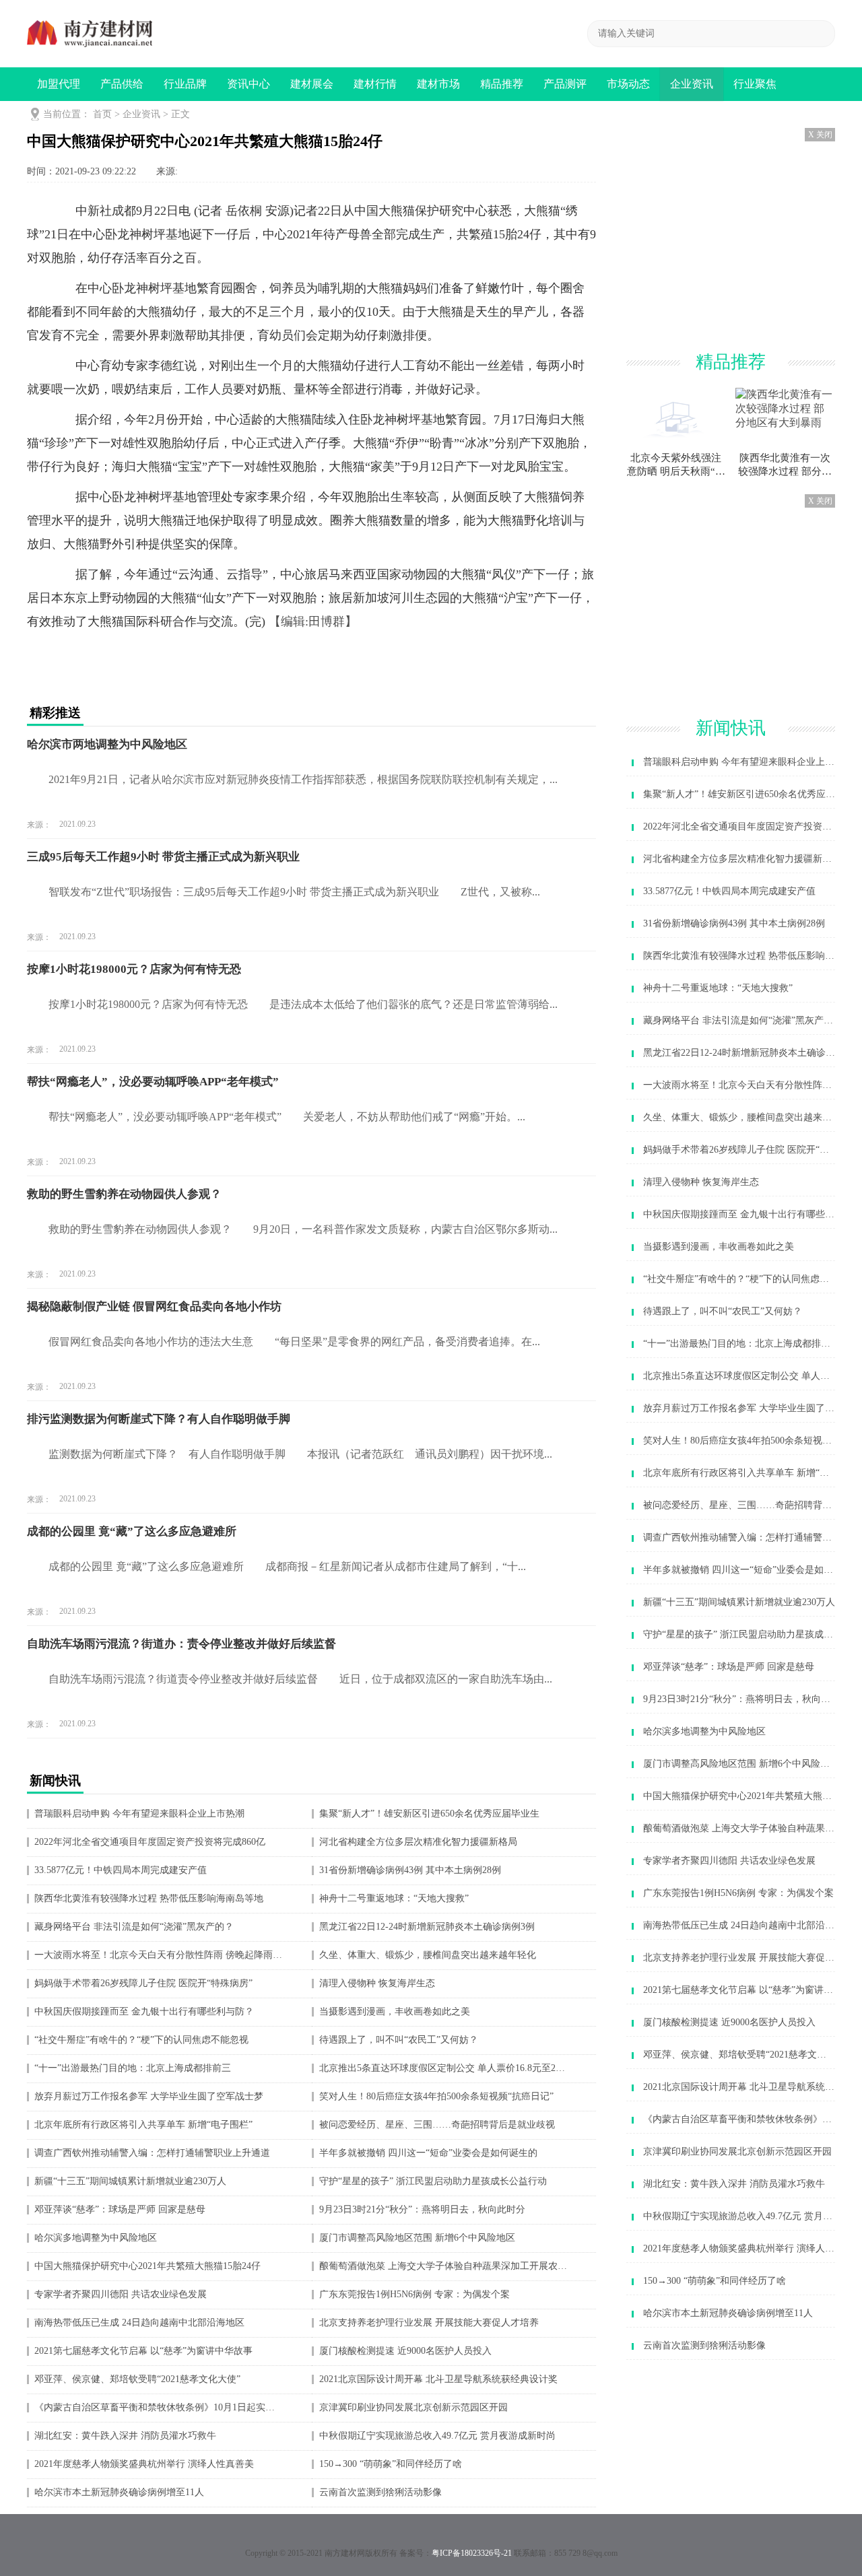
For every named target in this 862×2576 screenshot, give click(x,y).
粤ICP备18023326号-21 (472, 2553)
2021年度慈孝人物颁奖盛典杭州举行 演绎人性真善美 (144, 2464)
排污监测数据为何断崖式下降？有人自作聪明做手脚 (159, 1419)
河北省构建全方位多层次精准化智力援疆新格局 (418, 1842)
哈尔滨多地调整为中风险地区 (96, 2238)
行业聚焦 (755, 84)
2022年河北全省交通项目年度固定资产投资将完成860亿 (150, 1842)
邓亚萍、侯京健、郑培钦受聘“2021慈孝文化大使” (137, 2379)
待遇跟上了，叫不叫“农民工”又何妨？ (399, 2040)
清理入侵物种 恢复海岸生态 (377, 1984)
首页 (102, 114)
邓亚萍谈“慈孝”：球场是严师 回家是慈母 (120, 2210)
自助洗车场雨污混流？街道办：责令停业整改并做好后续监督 (181, 1644)
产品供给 (122, 84)
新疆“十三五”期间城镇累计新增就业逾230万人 (130, 2181)
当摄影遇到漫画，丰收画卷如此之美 (395, 2012)
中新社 (94, 211)
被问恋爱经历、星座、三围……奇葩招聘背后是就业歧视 (437, 2125)
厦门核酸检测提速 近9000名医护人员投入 (405, 2351)
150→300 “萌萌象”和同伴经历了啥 (391, 2464)
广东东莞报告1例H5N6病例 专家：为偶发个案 (415, 2295)
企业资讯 (692, 84)
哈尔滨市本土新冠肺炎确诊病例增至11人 (119, 2493)
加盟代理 (59, 84)
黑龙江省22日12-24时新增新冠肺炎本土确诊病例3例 (427, 1927)
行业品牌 (185, 84)
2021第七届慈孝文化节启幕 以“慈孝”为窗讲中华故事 (143, 2351)
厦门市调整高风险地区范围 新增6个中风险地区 (417, 2238)
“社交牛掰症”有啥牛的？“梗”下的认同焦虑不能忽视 (141, 2040)
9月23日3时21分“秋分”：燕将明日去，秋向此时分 (422, 2210)
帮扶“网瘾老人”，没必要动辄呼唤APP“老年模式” (153, 1082)
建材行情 (375, 84)
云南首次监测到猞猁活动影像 (380, 2493)
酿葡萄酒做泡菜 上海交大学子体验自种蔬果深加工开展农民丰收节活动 (443, 2266)
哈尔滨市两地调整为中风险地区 (107, 744)
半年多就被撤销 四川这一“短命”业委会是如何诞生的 (428, 2153)
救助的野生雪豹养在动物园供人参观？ (124, 1194)
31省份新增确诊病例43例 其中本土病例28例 (410, 1870)
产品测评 (565, 84)
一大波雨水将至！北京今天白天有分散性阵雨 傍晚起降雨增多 (159, 1955)
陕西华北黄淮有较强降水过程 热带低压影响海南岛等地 (149, 1899)
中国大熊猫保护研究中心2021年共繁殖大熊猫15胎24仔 (147, 2266)
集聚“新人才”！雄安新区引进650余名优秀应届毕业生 (429, 1814)
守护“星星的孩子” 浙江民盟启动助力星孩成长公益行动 (433, 2181)
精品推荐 (502, 84)
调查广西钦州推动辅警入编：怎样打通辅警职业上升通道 (152, 2153)
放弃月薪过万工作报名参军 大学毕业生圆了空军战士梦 (149, 2097)
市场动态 (628, 84)
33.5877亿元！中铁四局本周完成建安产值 (121, 1870)
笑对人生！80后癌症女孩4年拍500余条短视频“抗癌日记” (436, 2097)
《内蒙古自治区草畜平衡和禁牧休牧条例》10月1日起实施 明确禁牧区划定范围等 (159, 2408)
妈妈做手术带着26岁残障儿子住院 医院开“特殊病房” (143, 1984)
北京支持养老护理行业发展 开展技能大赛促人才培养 (429, 2323)
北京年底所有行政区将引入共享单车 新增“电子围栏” (143, 2125)
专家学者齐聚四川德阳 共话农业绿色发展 (121, 2295)
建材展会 (312, 84)
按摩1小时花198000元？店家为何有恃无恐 (134, 969)
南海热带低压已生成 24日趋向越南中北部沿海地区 (139, 2323)
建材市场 (438, 84)
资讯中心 (248, 84)
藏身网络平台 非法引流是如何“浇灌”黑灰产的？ (134, 1927)
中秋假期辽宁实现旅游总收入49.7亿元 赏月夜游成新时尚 (437, 2436)
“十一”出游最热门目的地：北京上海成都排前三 (133, 2068)
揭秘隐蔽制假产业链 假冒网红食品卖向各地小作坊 (154, 1307)
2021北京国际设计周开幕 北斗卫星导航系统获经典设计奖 (438, 2379)
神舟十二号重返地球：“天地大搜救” (394, 1899)
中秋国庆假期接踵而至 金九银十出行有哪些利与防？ (144, 2012)
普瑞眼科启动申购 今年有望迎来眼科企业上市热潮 (139, 1814)
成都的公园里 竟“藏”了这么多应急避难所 (132, 1531)
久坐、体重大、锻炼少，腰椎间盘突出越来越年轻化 (428, 1955)
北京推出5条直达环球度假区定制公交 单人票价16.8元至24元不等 (443, 2068)
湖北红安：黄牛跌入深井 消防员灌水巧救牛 (125, 2436)
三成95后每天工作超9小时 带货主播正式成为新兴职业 (163, 857)
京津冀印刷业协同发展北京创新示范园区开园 (413, 2408)
